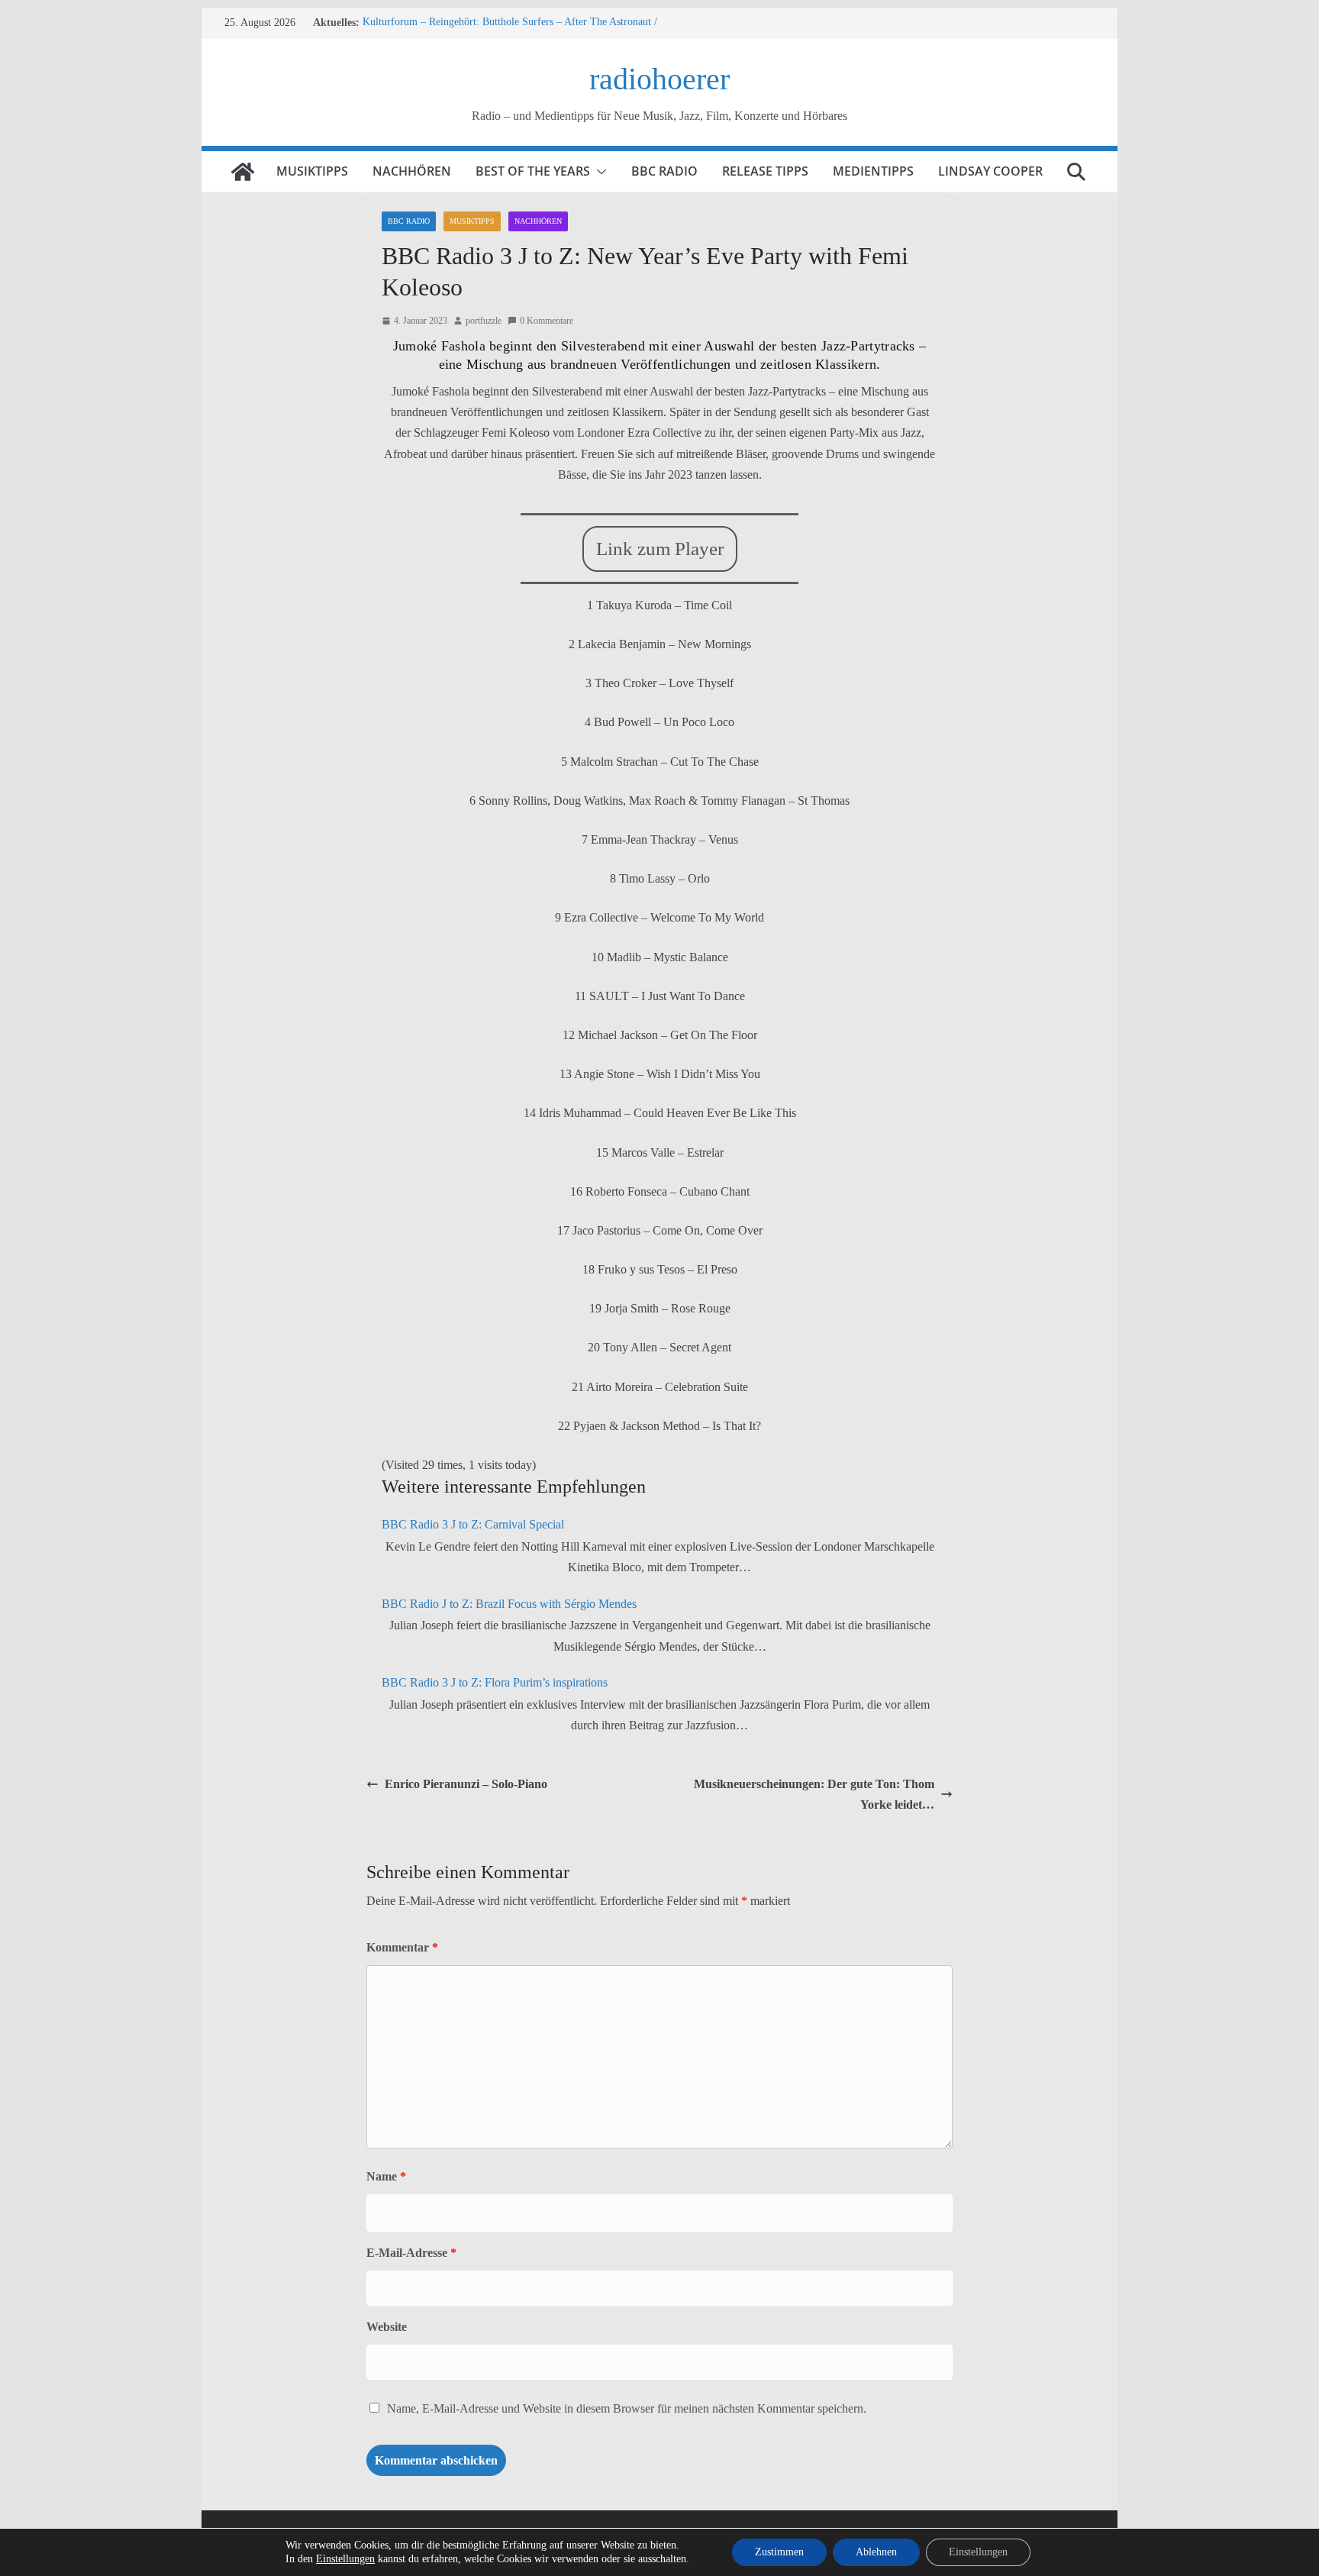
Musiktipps (312, 171)
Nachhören (412, 171)
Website (387, 2327)
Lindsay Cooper (990, 171)
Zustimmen (779, 2552)
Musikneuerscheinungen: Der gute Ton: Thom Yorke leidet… (814, 1794)
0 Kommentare (547, 321)
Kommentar (402, 1947)
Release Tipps (765, 171)
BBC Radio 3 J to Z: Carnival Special (473, 1524)
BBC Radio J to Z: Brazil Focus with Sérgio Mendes (509, 1604)
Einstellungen (345, 2559)
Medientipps (873, 171)
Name (386, 2176)
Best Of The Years (533, 171)
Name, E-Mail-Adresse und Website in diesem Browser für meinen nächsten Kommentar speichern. (627, 2408)
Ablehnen (876, 2552)
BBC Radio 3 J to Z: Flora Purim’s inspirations (495, 1682)
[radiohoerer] (243, 172)
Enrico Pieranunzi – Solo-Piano (466, 1784)
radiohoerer (659, 79)
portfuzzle (484, 321)
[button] (598, 172)
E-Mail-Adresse (411, 2253)
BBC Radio (664, 171)
